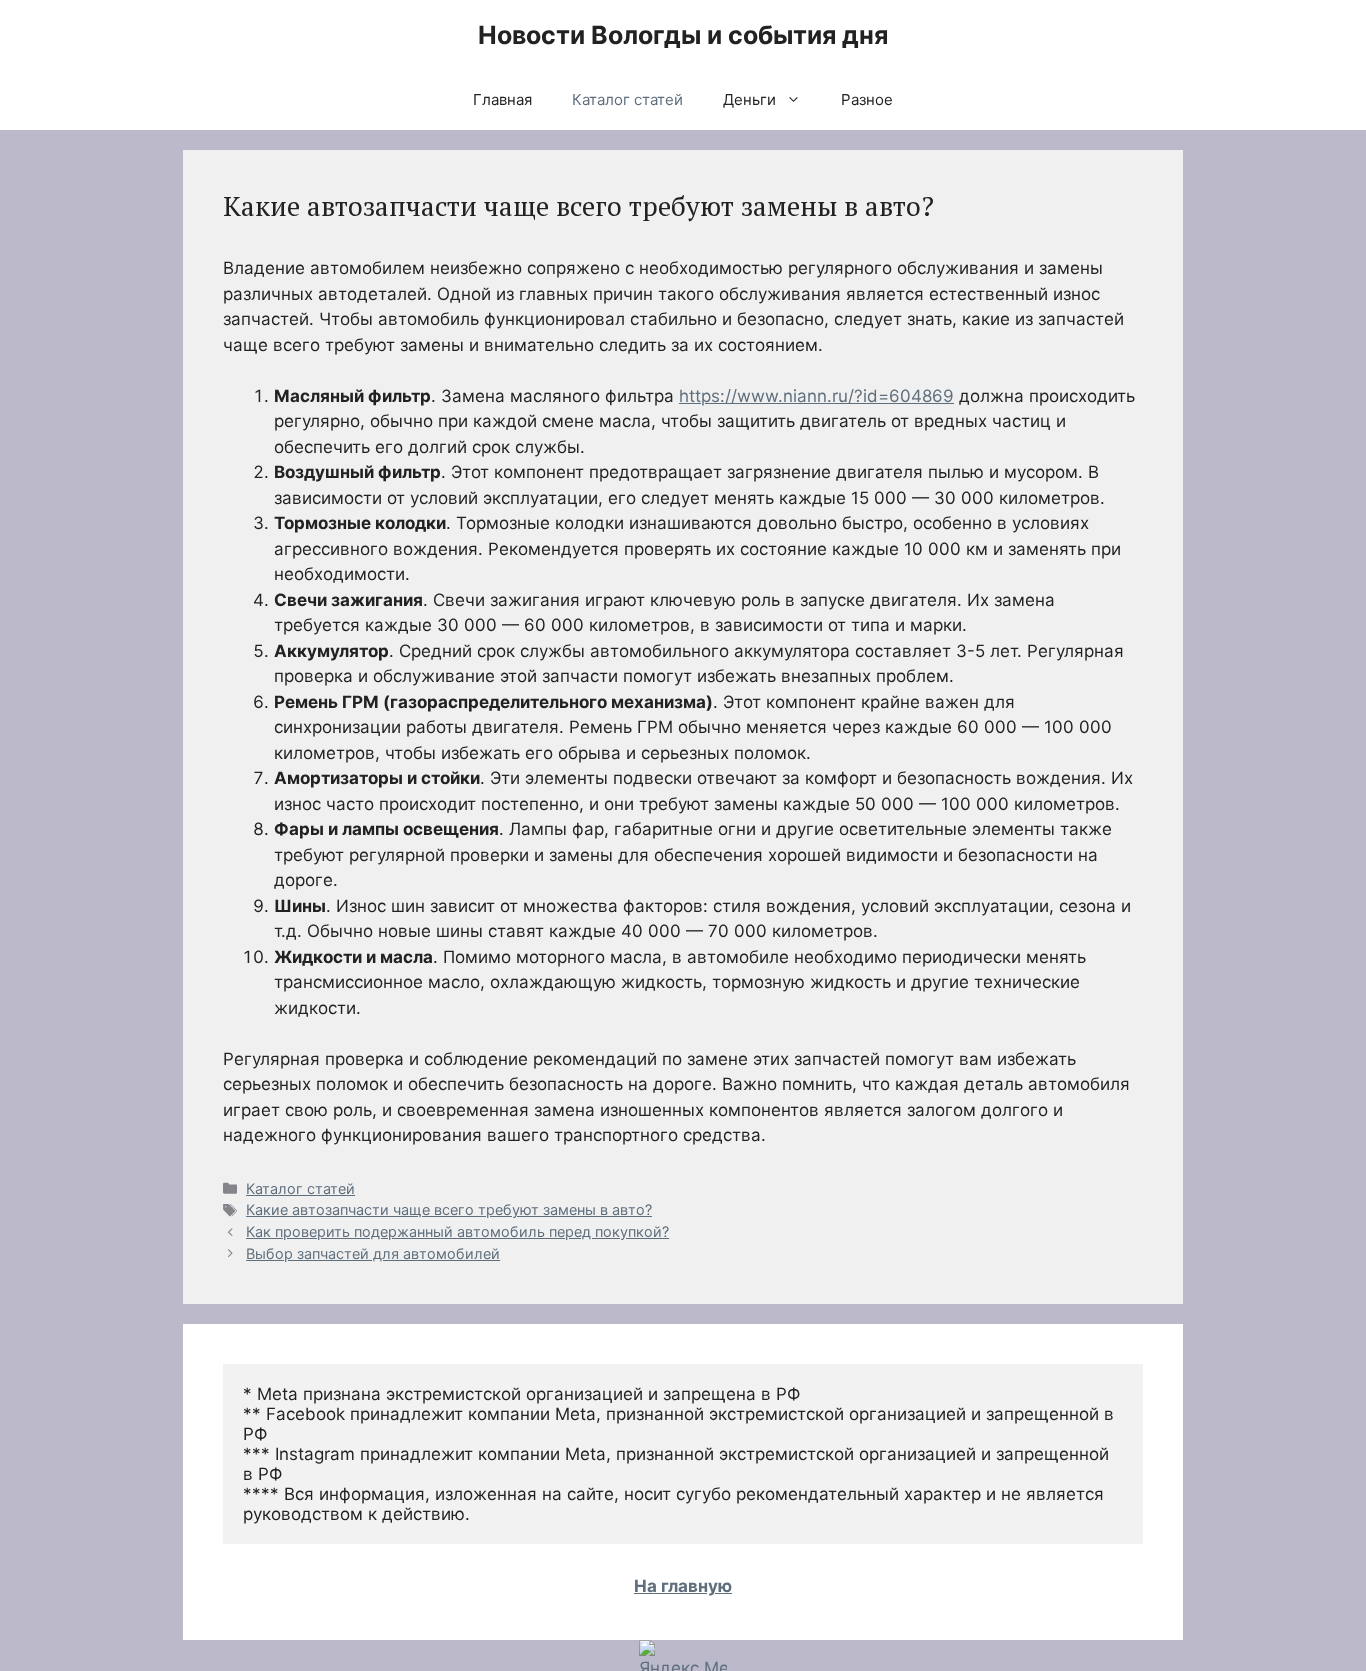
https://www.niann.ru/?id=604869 (816, 396)
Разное (867, 99)
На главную (683, 1586)
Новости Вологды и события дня (683, 35)
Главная (502, 99)
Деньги (749, 99)
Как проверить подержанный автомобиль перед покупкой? (457, 1231)
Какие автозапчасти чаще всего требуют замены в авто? (449, 1209)
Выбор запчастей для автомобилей (373, 1253)
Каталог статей (627, 99)
